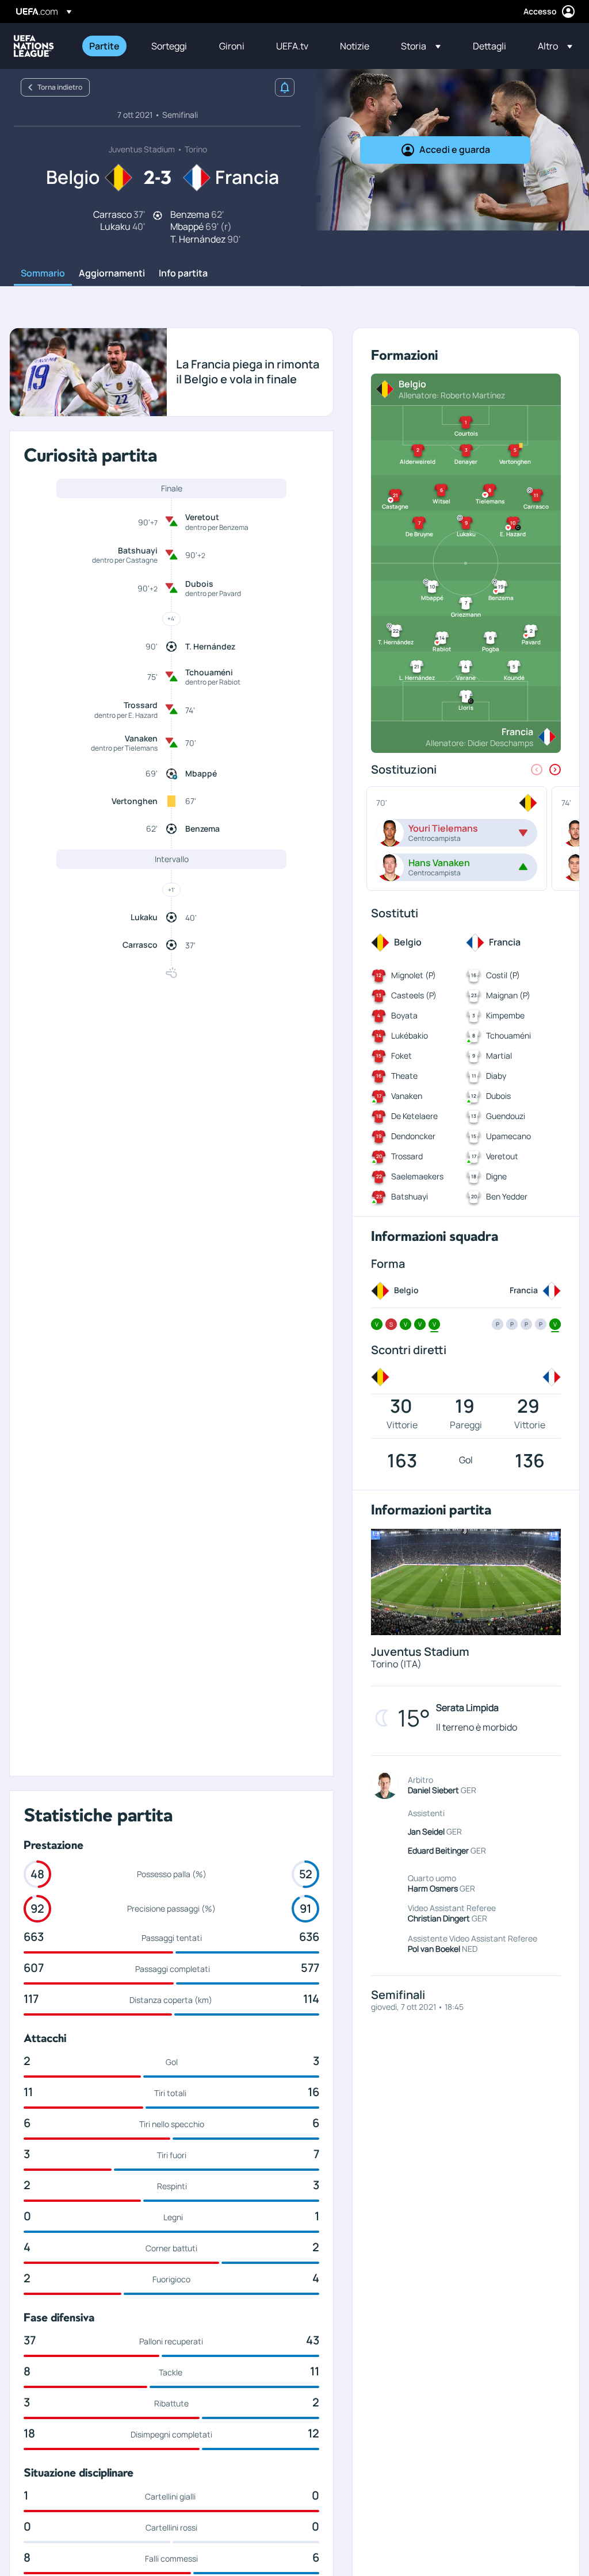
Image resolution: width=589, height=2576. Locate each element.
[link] (104, 46)
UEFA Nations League (34, 46)
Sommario (43, 274)
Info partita (183, 274)
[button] (421, 46)
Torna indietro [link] (60, 87)
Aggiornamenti (112, 274)
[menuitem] (106, 46)
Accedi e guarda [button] (455, 149)
